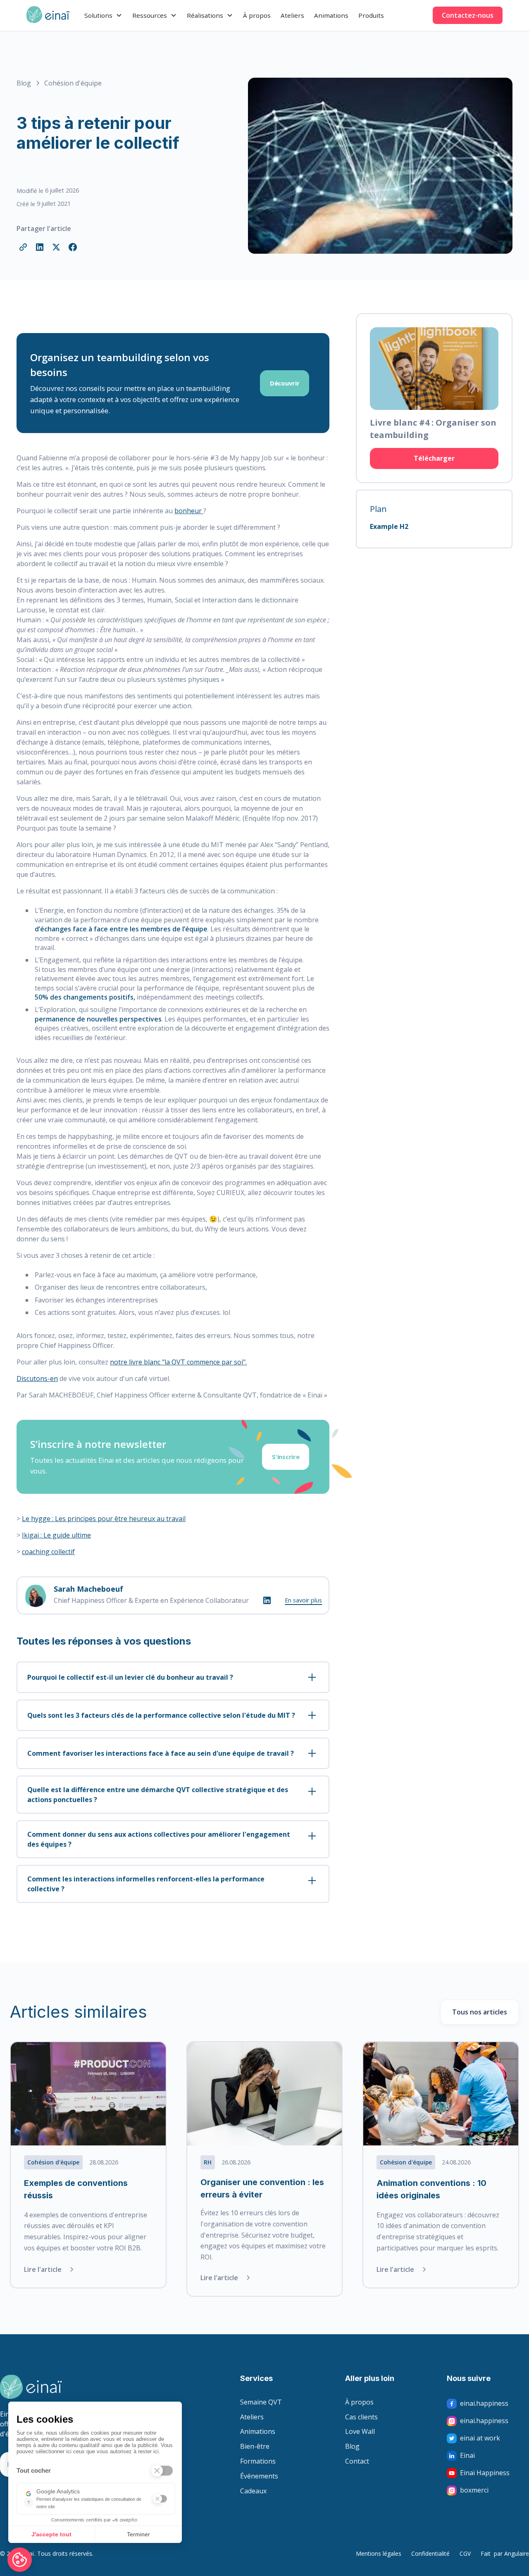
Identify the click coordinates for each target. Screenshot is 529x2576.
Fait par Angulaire (505, 2553)
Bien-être (255, 2447)
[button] (103, 15)
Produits (371, 15)
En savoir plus (303, 1600)
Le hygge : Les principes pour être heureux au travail (104, 1519)
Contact (357, 2462)
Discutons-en (37, 1378)
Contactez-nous (468, 15)
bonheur (189, 511)
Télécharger (434, 458)
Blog (352, 2447)
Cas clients (361, 2417)
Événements (259, 2476)
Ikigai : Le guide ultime (56, 1535)
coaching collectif (48, 1552)
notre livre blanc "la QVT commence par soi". (178, 1362)
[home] (48, 15)
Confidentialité (430, 2553)
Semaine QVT (261, 2402)
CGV (465, 2553)
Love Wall (360, 2432)
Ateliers (292, 15)
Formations (258, 2462)
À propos (257, 15)
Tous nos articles (480, 2012)
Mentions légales (379, 2553)
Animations (331, 15)
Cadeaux (253, 2491)
